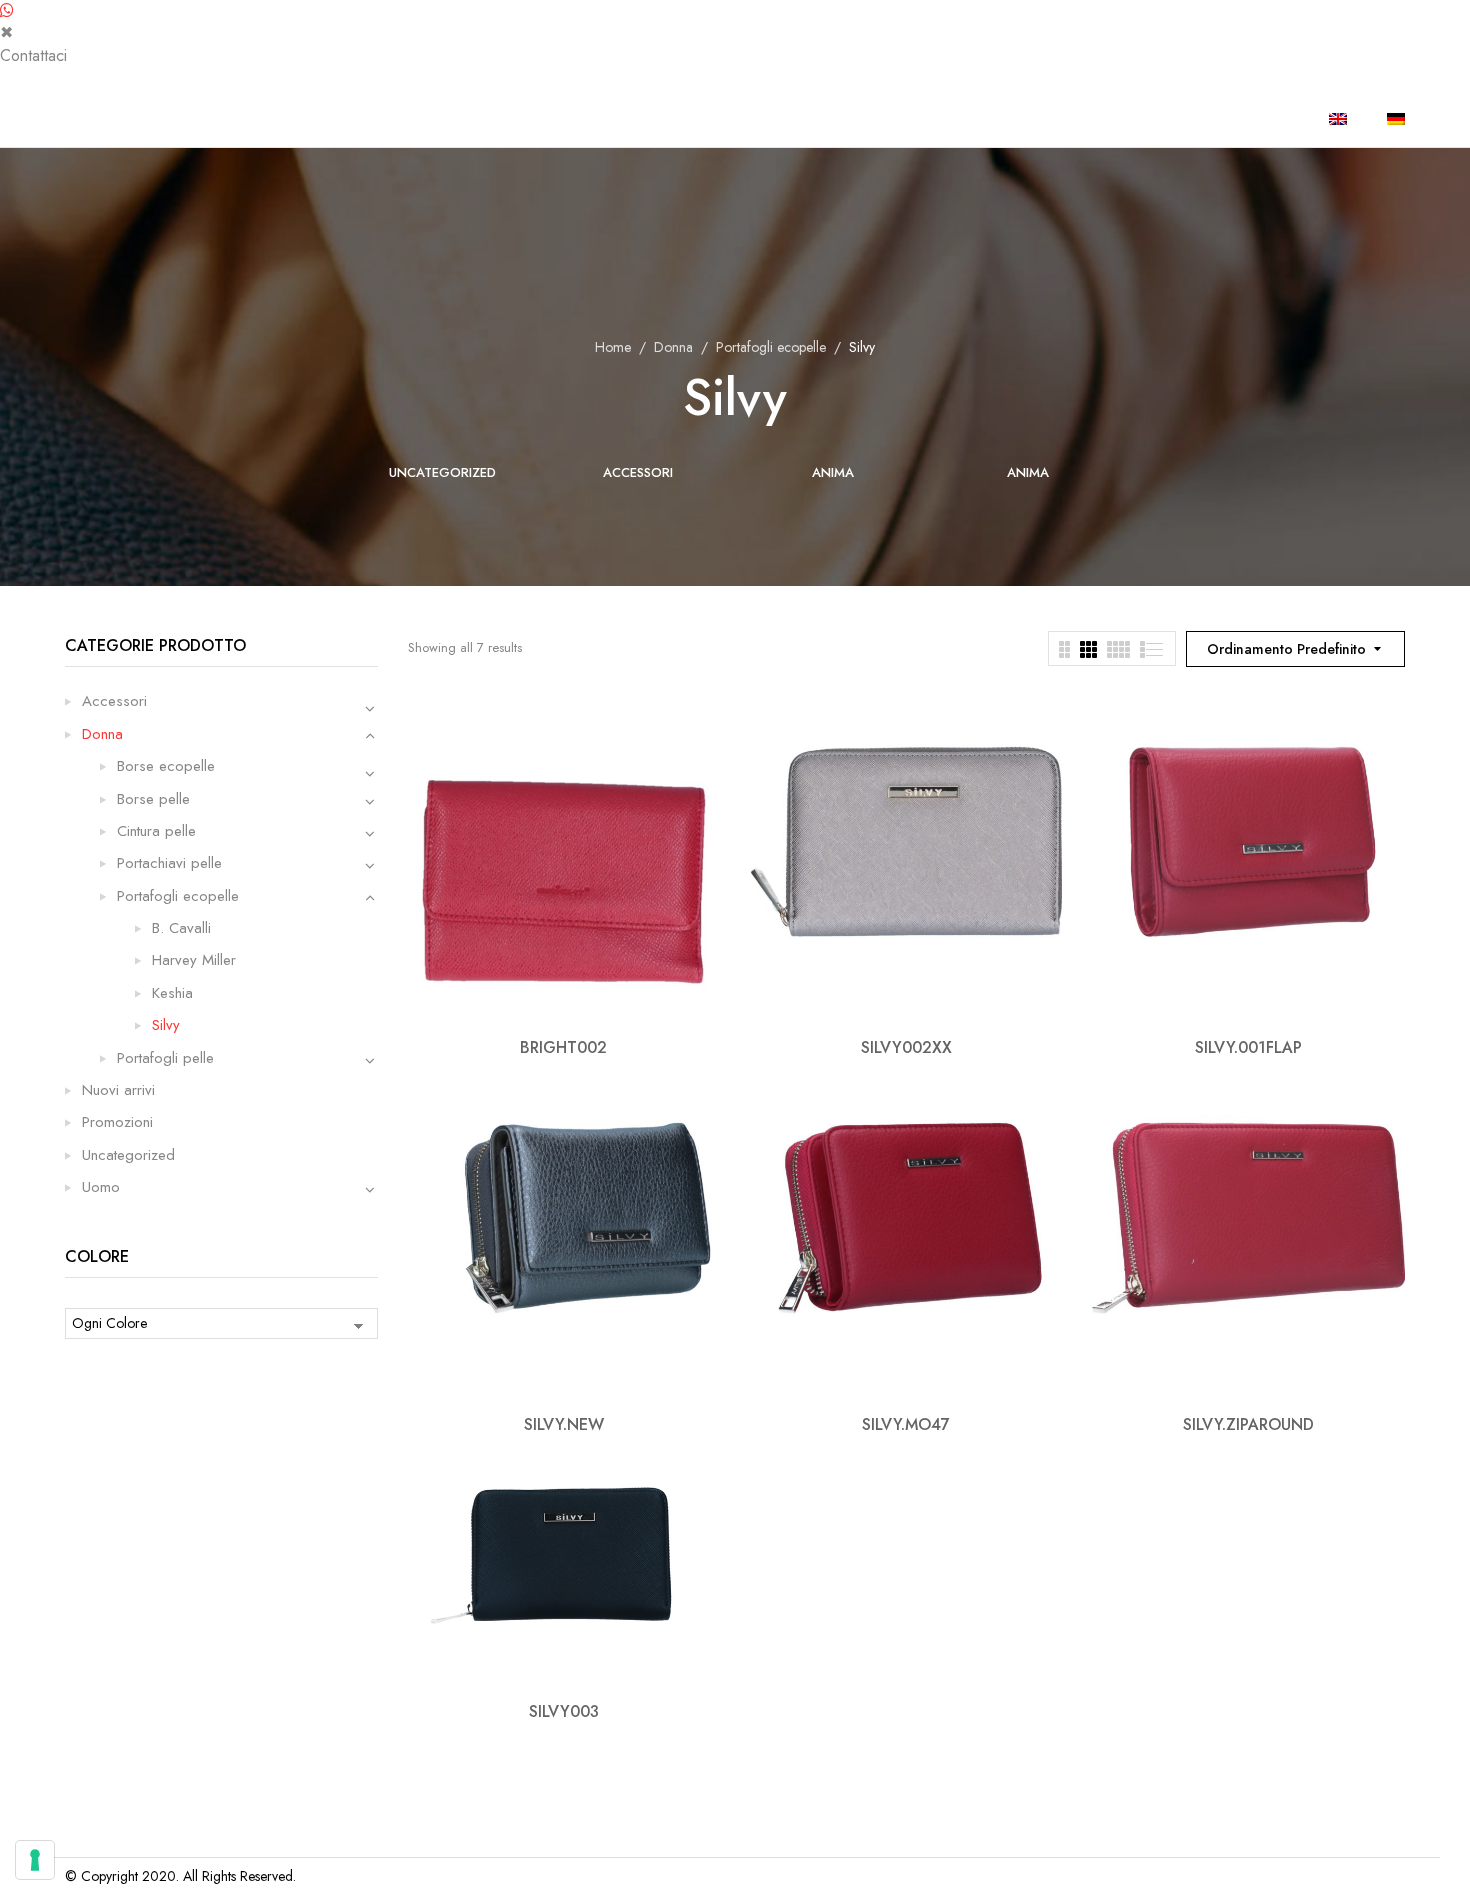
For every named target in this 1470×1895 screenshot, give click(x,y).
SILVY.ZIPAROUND (1248, 1424)
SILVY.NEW (564, 1424)
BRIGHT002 (563, 1047)
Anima (833, 473)
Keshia (172, 993)
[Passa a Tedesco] (1396, 119)
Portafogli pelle (165, 1058)
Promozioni (117, 1122)
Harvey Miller (194, 960)
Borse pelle (153, 799)
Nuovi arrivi (118, 1090)
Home (613, 347)
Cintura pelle (156, 831)
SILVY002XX (906, 1047)
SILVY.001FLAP (1248, 1047)
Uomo (101, 1187)
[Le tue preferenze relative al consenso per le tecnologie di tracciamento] (35, 1860)
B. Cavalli (181, 928)
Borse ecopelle (166, 766)
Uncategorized (442, 473)
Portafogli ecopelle (771, 347)
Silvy (166, 1025)
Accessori (638, 473)
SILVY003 (564, 1711)
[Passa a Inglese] (1338, 119)
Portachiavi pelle (169, 863)
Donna (673, 347)
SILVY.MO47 (906, 1424)
